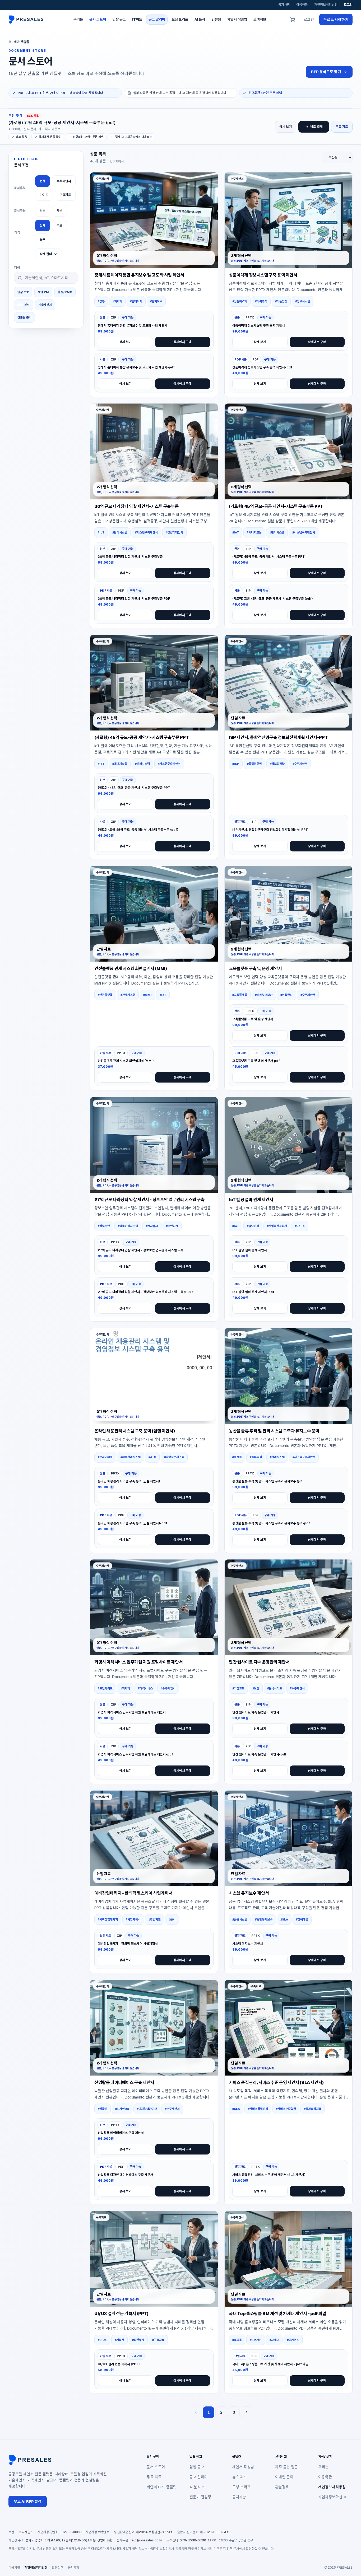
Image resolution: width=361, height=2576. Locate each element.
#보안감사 (172, 1226)
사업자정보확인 (330, 2497)
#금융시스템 (240, 1919)
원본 (43, 211)
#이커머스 (293, 2340)
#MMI (147, 995)
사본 (59, 211)
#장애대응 (302, 1919)
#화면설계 (138, 2340)
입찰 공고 (197, 2467)
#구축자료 (158, 2340)
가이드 (44, 195)
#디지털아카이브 (147, 2109)
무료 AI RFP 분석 (28, 2502)
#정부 (101, 301)
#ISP (236, 764)
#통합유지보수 (264, 1919)
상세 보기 (286, 127)
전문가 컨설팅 (200, 2497)
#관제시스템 (128, 995)
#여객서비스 (145, 1688)
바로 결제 (316, 127)
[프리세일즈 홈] (27, 20)
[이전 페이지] (196, 2412)
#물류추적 (256, 1457)
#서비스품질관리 (258, 2109)
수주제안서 (64, 181)
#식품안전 (281, 301)
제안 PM (43, 292)
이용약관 (302, 5)
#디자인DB (122, 2109)
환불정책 (282, 2487)
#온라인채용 (105, 1457)
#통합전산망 (254, 764)
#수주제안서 (300, 764)
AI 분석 (195, 2487)
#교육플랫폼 (240, 995)
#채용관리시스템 (131, 1457)
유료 (43, 239)
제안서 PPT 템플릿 (162, 2487)
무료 (59, 226)
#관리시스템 (120, 532)
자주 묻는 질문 (286, 2467)
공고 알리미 (199, 2477)
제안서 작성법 (243, 2467)
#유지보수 (156, 301)
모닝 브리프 (241, 2487)
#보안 (256, 1688)
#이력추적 (261, 301)
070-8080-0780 (193, 2540)
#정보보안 (104, 1226)
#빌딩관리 (253, 1226)
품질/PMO (65, 292)
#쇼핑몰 (237, 2340)
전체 (43, 181)
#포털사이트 (105, 1688)
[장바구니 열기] (293, 20)
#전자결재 (152, 1226)
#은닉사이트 (275, 1688)
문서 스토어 (156, 2467)
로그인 (348, 5)
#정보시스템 (303, 301)
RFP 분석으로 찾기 (326, 72)
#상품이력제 (240, 301)
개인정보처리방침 (326, 5)
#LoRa (300, 1226)
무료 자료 (342, 127)
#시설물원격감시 (277, 1226)
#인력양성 (286, 995)
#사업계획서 (133, 1919)
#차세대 (274, 2340)
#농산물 (237, 1457)
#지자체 (117, 301)
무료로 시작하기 (336, 20)
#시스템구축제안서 (146, 532)
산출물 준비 (24, 317)
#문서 (172, 1919)
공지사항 (284, 5)
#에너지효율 (254, 532)
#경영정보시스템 (174, 1457)
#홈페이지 (136, 301)
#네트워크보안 (264, 995)
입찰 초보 (23, 292)
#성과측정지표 (313, 2109)
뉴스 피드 (240, 2477)
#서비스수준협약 (286, 2109)
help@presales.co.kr (146, 2540)
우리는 (323, 2467)
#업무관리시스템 (128, 1226)
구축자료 (65, 195)
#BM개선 (256, 2340)
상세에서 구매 (182, 342)
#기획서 (119, 2340)
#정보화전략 (277, 764)
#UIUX (102, 2340)
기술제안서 (45, 305)
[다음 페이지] (247, 2412)
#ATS (152, 1457)
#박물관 (103, 2109)
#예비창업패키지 (108, 1919)
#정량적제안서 (174, 532)
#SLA (284, 1919)
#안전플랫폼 (105, 995)
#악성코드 (238, 1688)
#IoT (101, 532)
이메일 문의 (284, 2477)
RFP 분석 (24, 305)
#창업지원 (155, 1919)
